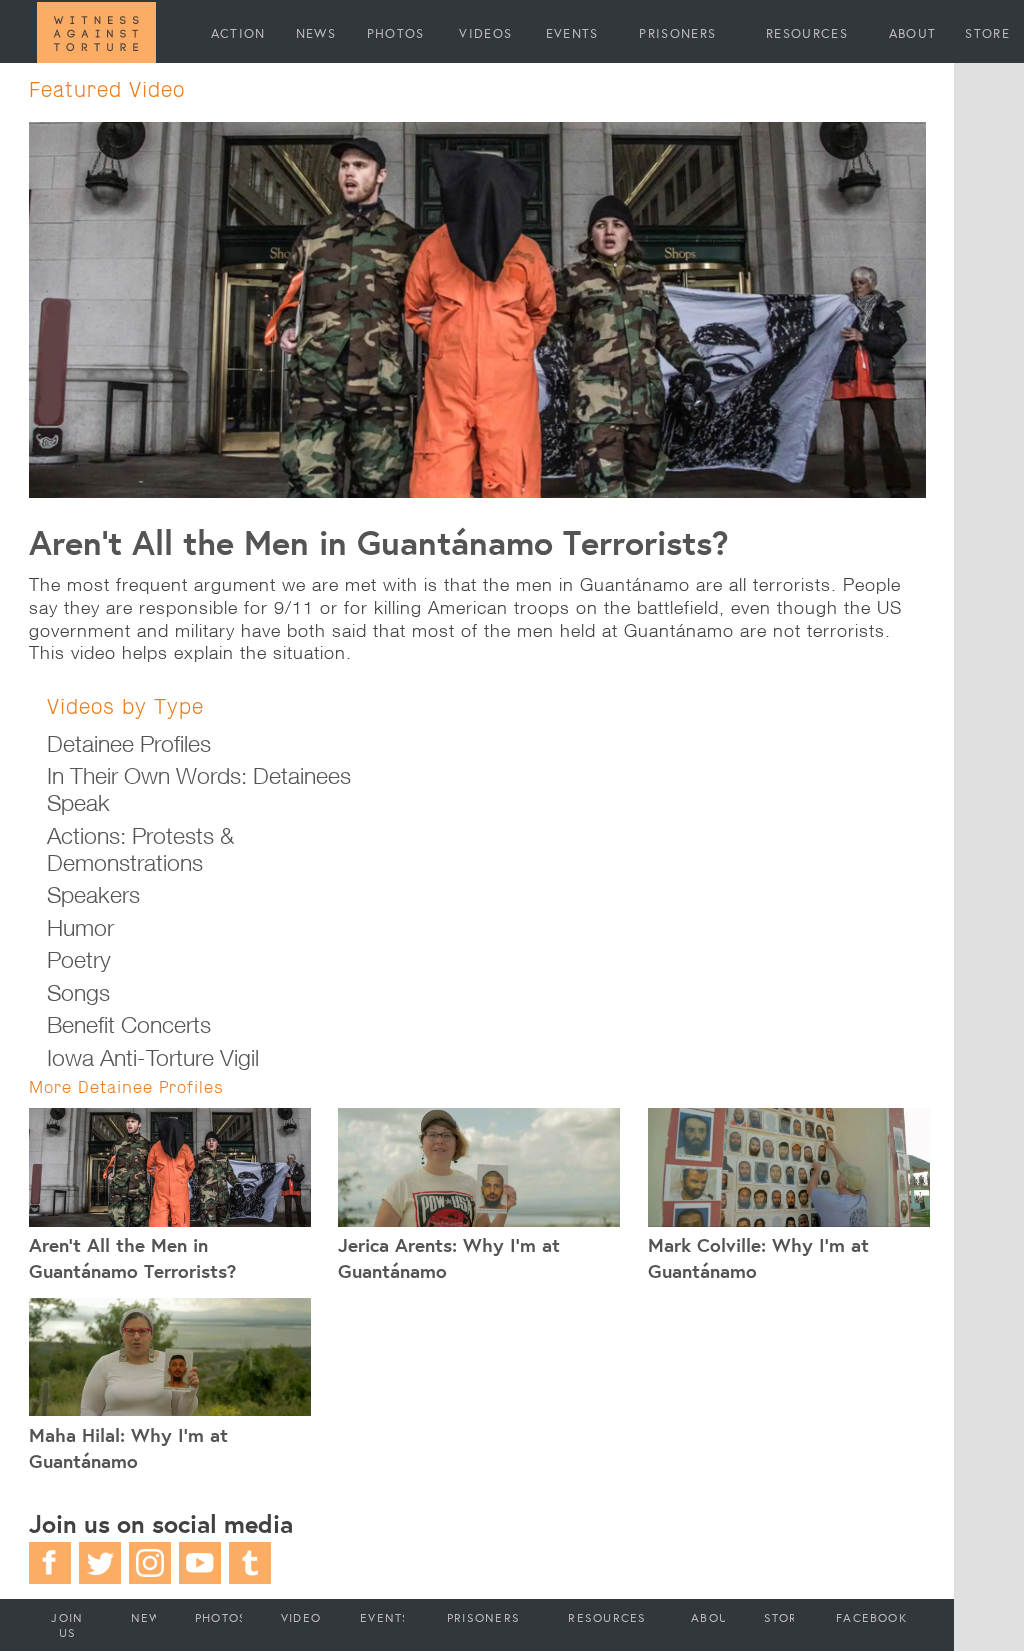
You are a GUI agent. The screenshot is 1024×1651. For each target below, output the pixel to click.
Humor (80, 927)
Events (572, 33)
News (316, 33)
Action (238, 33)
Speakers (93, 894)
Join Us (67, 1625)
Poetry (79, 959)
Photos (396, 33)
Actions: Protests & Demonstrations (140, 849)
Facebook (871, 1617)
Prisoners (677, 33)
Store (987, 33)
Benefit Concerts (129, 1024)
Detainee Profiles (129, 743)
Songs (78, 992)
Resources (807, 33)
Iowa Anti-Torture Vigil (153, 1057)
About (913, 33)
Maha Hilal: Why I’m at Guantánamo (128, 1448)
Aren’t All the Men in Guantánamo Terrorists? (379, 542)
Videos (485, 33)
